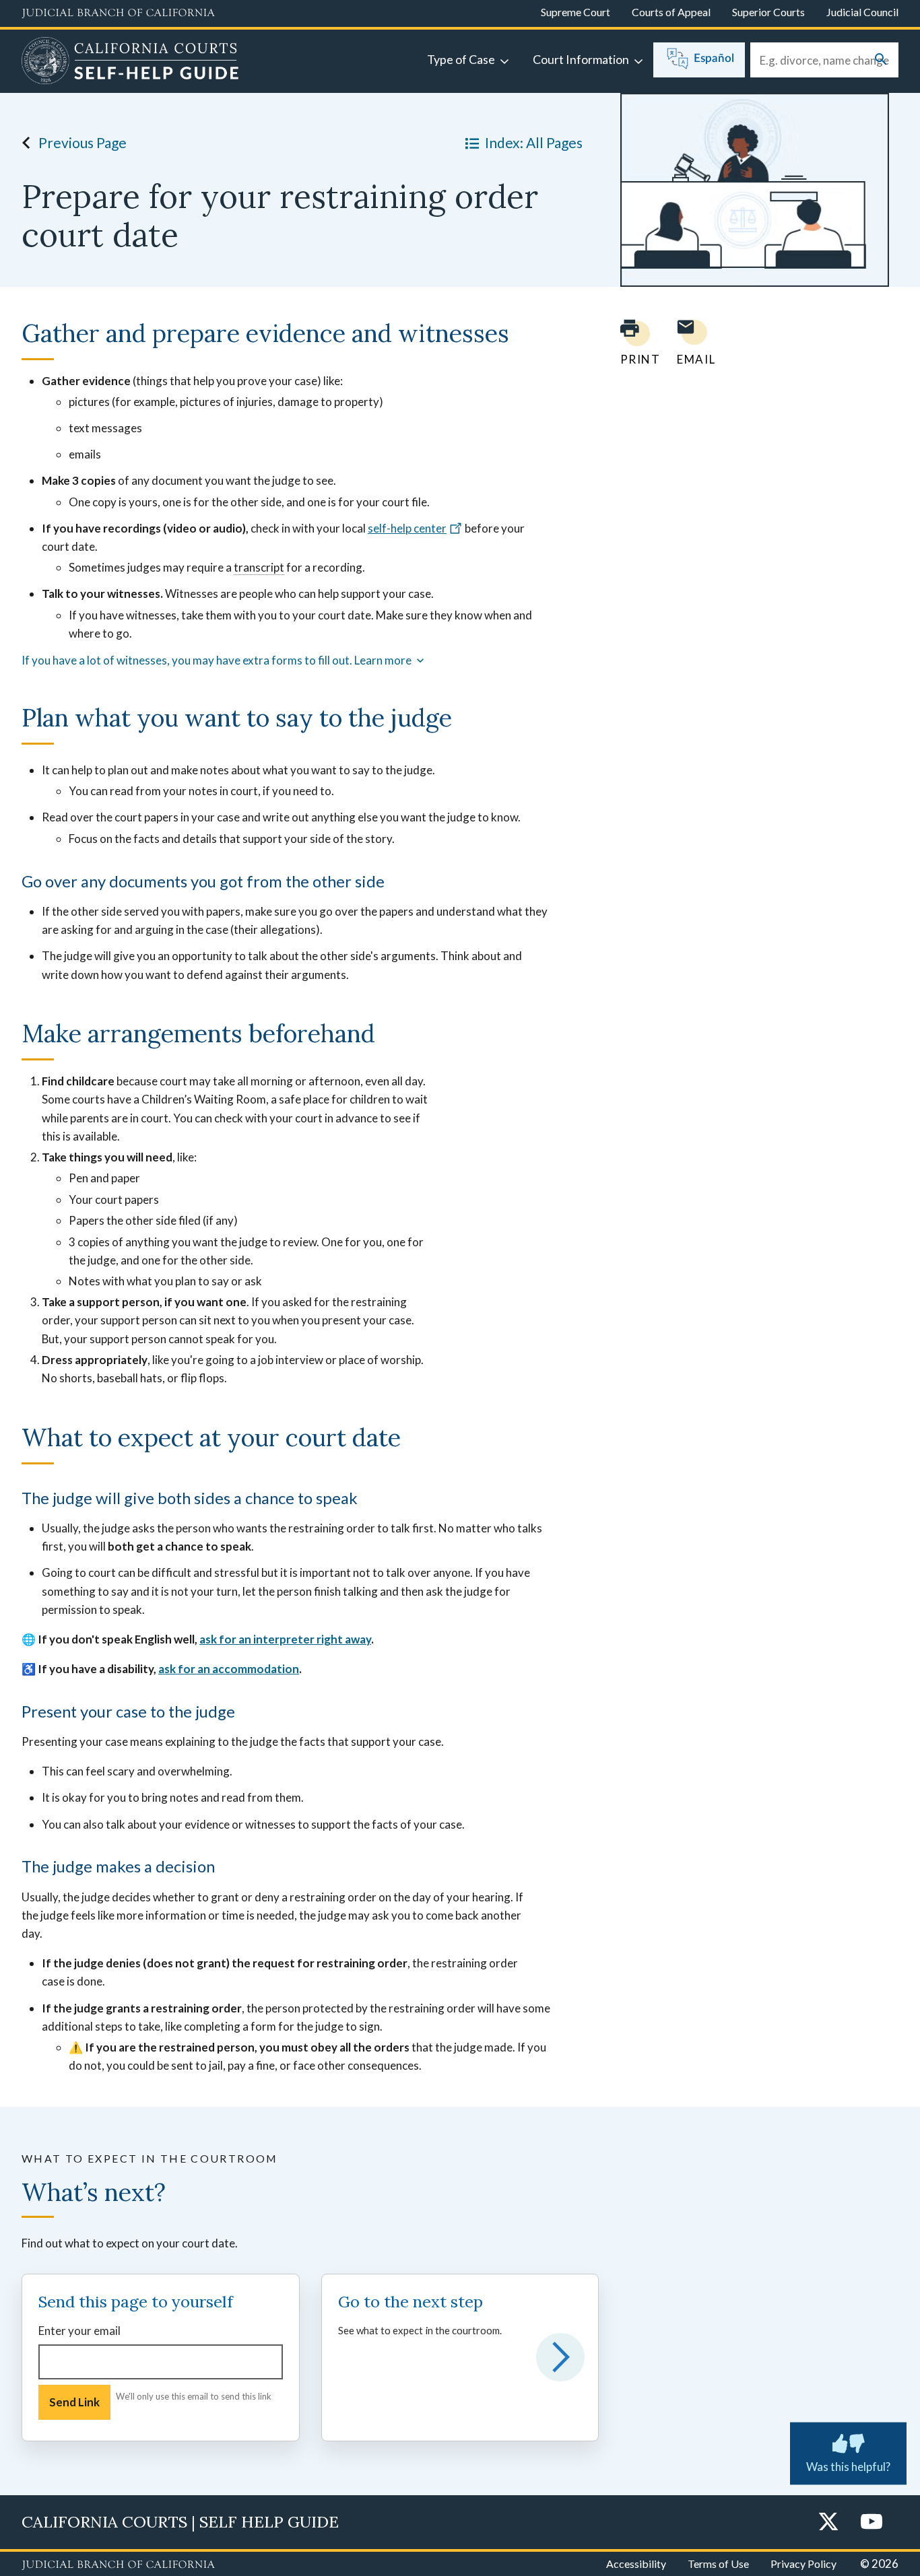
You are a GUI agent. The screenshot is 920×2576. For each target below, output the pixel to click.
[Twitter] (828, 2522)
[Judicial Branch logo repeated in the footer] (118, 2565)
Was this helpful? (848, 2467)
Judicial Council (862, 12)
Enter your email (79, 2331)
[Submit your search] (881, 60)
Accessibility (636, 2564)
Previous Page (83, 142)
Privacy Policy (803, 2564)
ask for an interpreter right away (285, 1639)
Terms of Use (718, 2564)
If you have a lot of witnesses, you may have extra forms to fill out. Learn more (218, 660)
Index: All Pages (534, 142)
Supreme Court (576, 12)
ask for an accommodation (229, 1669)
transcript (259, 567)
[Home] (130, 63)
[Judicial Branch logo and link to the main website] (118, 13)
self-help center (407, 528)
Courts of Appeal (671, 12)
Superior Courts (768, 12)
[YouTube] (872, 2522)
